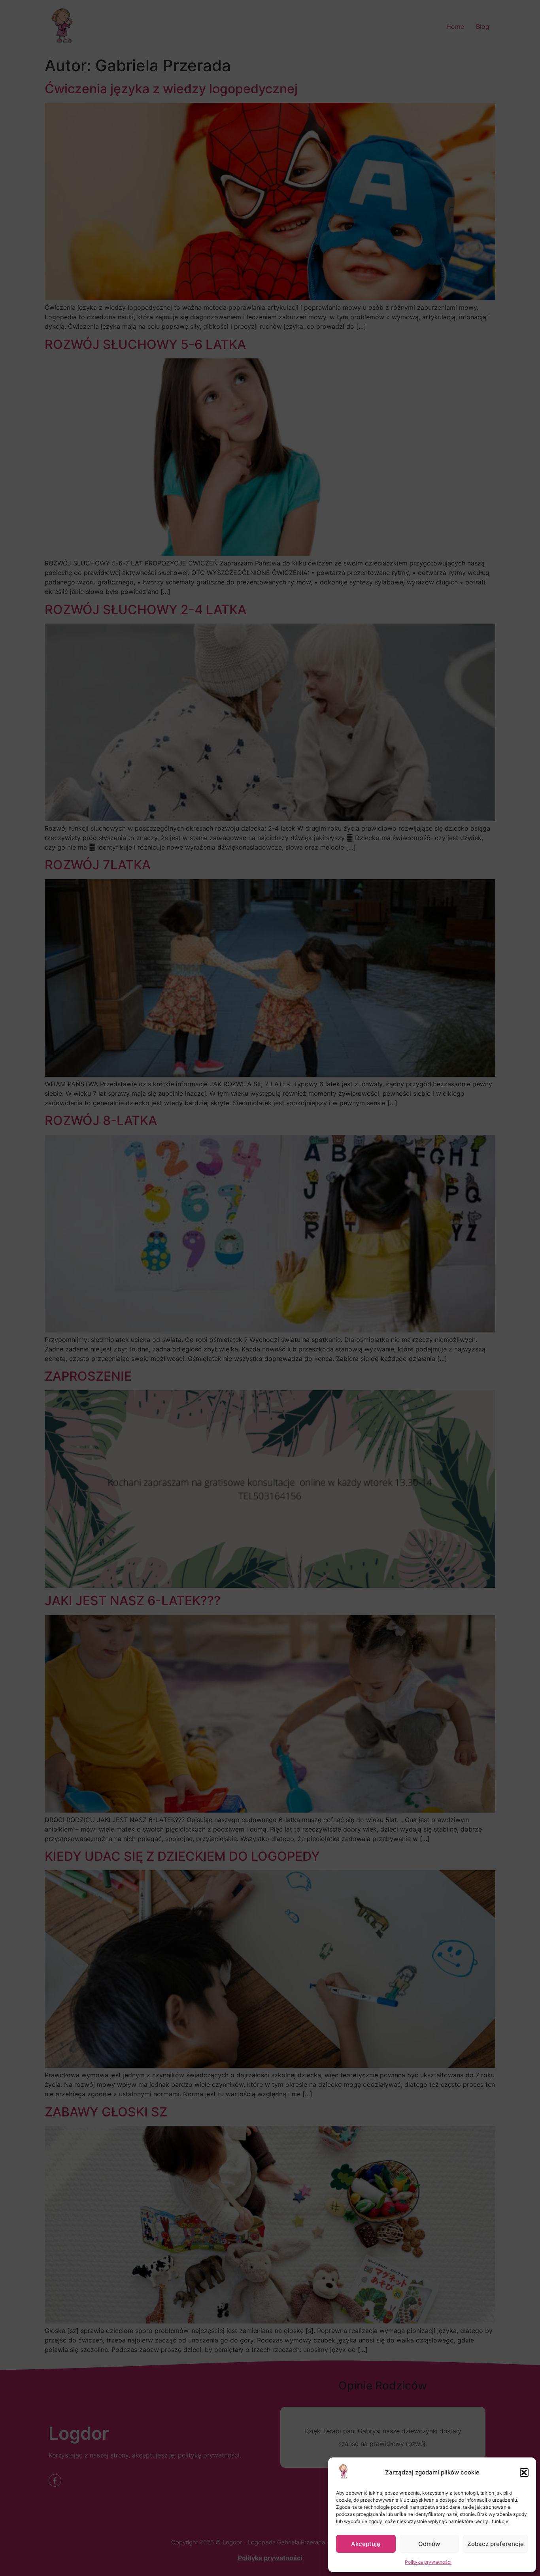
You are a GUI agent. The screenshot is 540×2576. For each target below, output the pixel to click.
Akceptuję (366, 2544)
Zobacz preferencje (496, 2544)
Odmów (429, 2544)
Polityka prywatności (428, 2562)
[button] (524, 2472)
